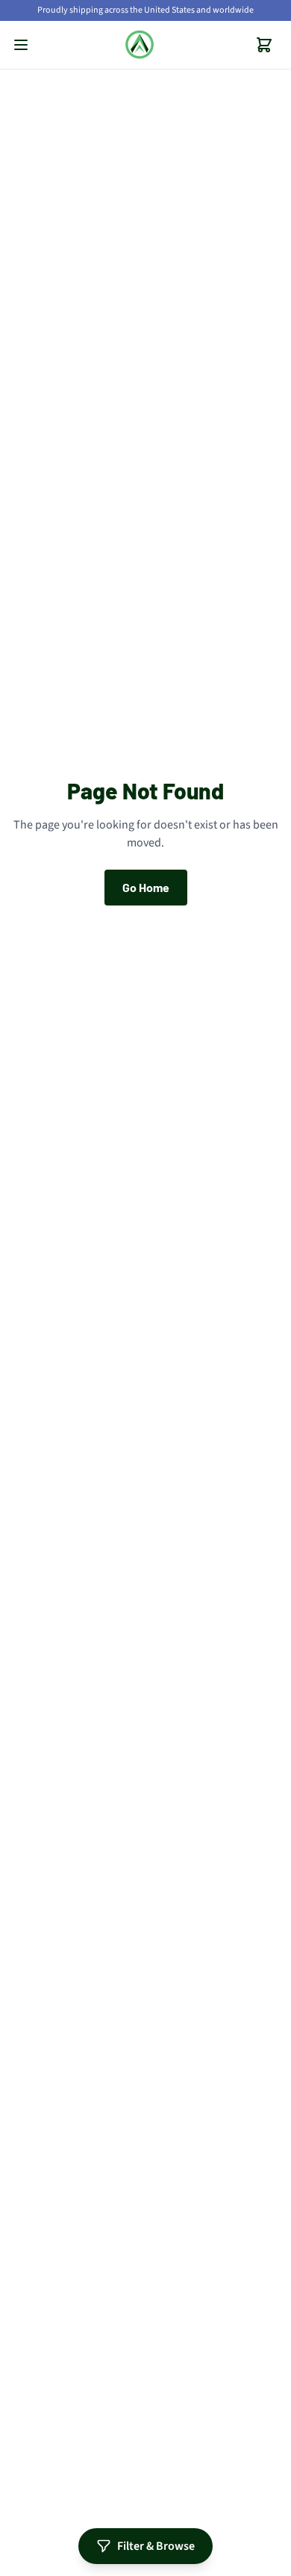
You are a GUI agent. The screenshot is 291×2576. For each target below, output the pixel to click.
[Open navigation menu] (21, 45)
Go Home (146, 887)
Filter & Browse (156, 2546)
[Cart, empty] (264, 45)
